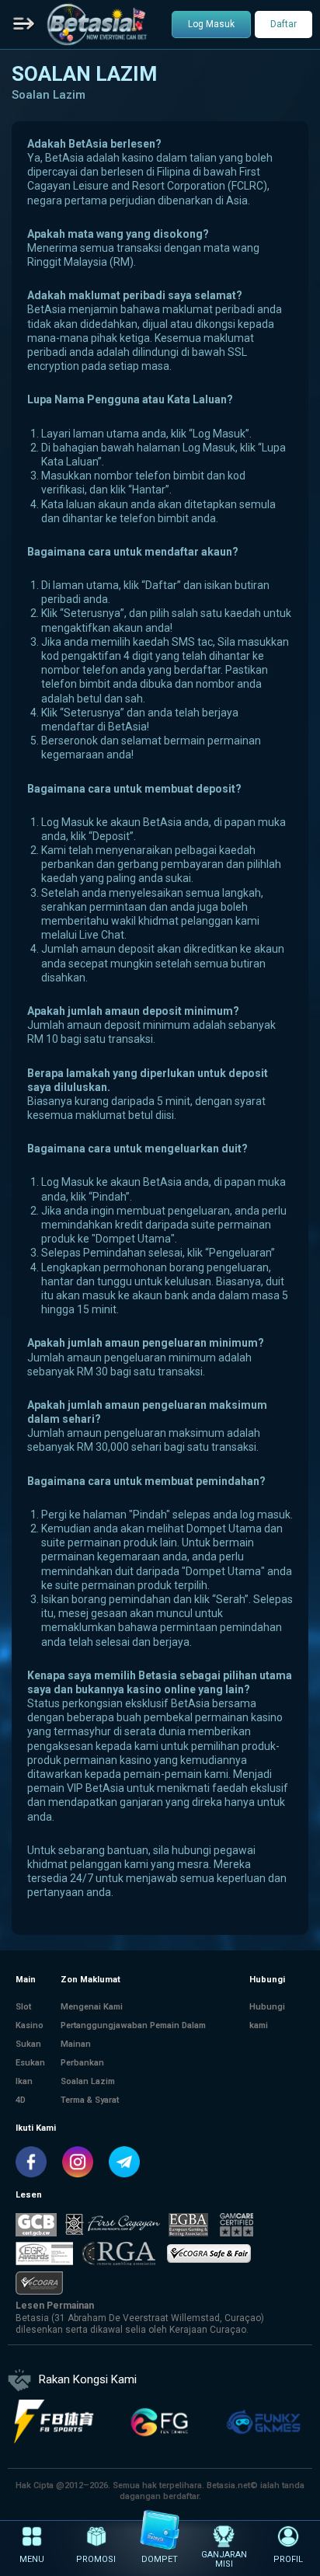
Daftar (283, 24)
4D (21, 2100)
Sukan (28, 2044)
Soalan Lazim (88, 2081)
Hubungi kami (267, 2016)
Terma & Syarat (90, 2100)
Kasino (30, 2025)
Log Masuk (211, 24)
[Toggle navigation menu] (24, 25)
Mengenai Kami (92, 2007)
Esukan (30, 2063)
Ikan (24, 2081)
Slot (23, 2007)
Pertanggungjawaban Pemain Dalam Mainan (133, 2035)
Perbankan (82, 2063)
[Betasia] (97, 24)
